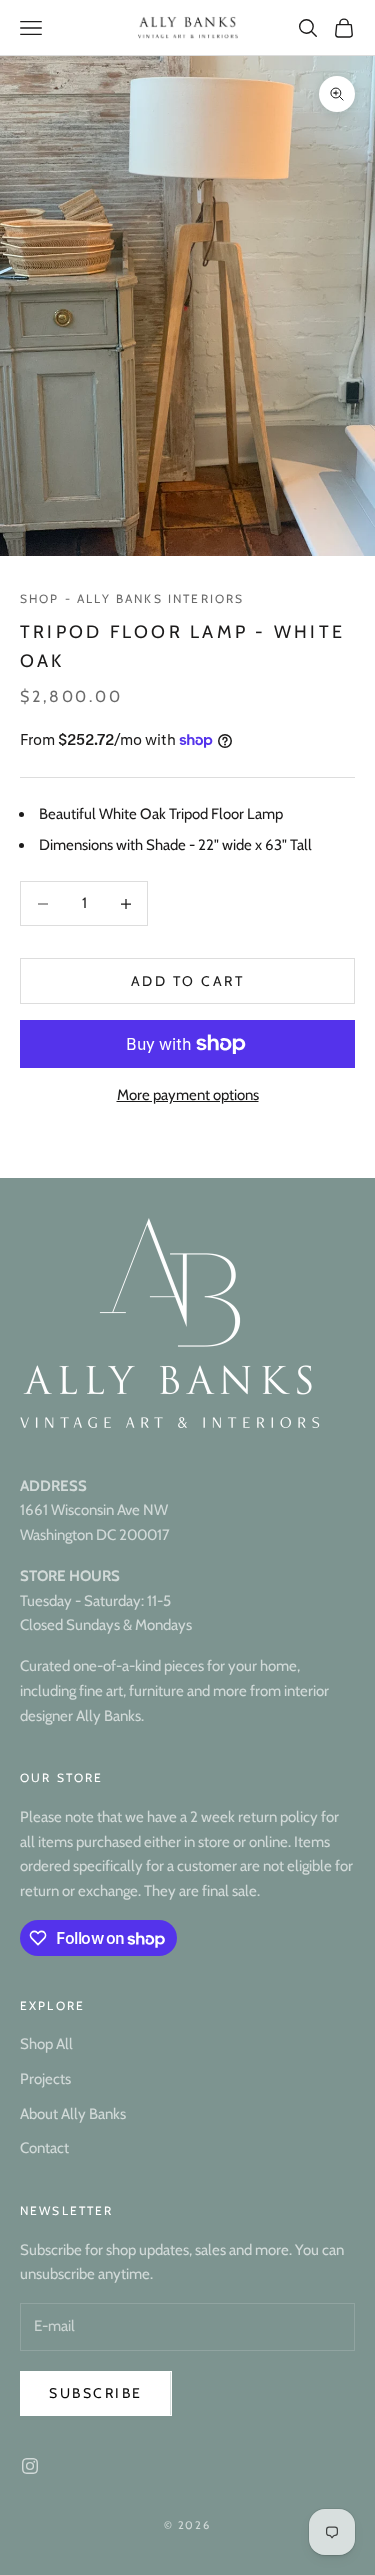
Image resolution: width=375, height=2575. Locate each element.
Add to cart (188, 981)
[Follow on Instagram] (30, 2466)
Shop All (46, 2044)
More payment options (188, 1095)
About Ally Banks (73, 2114)
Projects (45, 2079)
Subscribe (96, 2393)
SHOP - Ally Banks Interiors (132, 598)
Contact (44, 2148)
